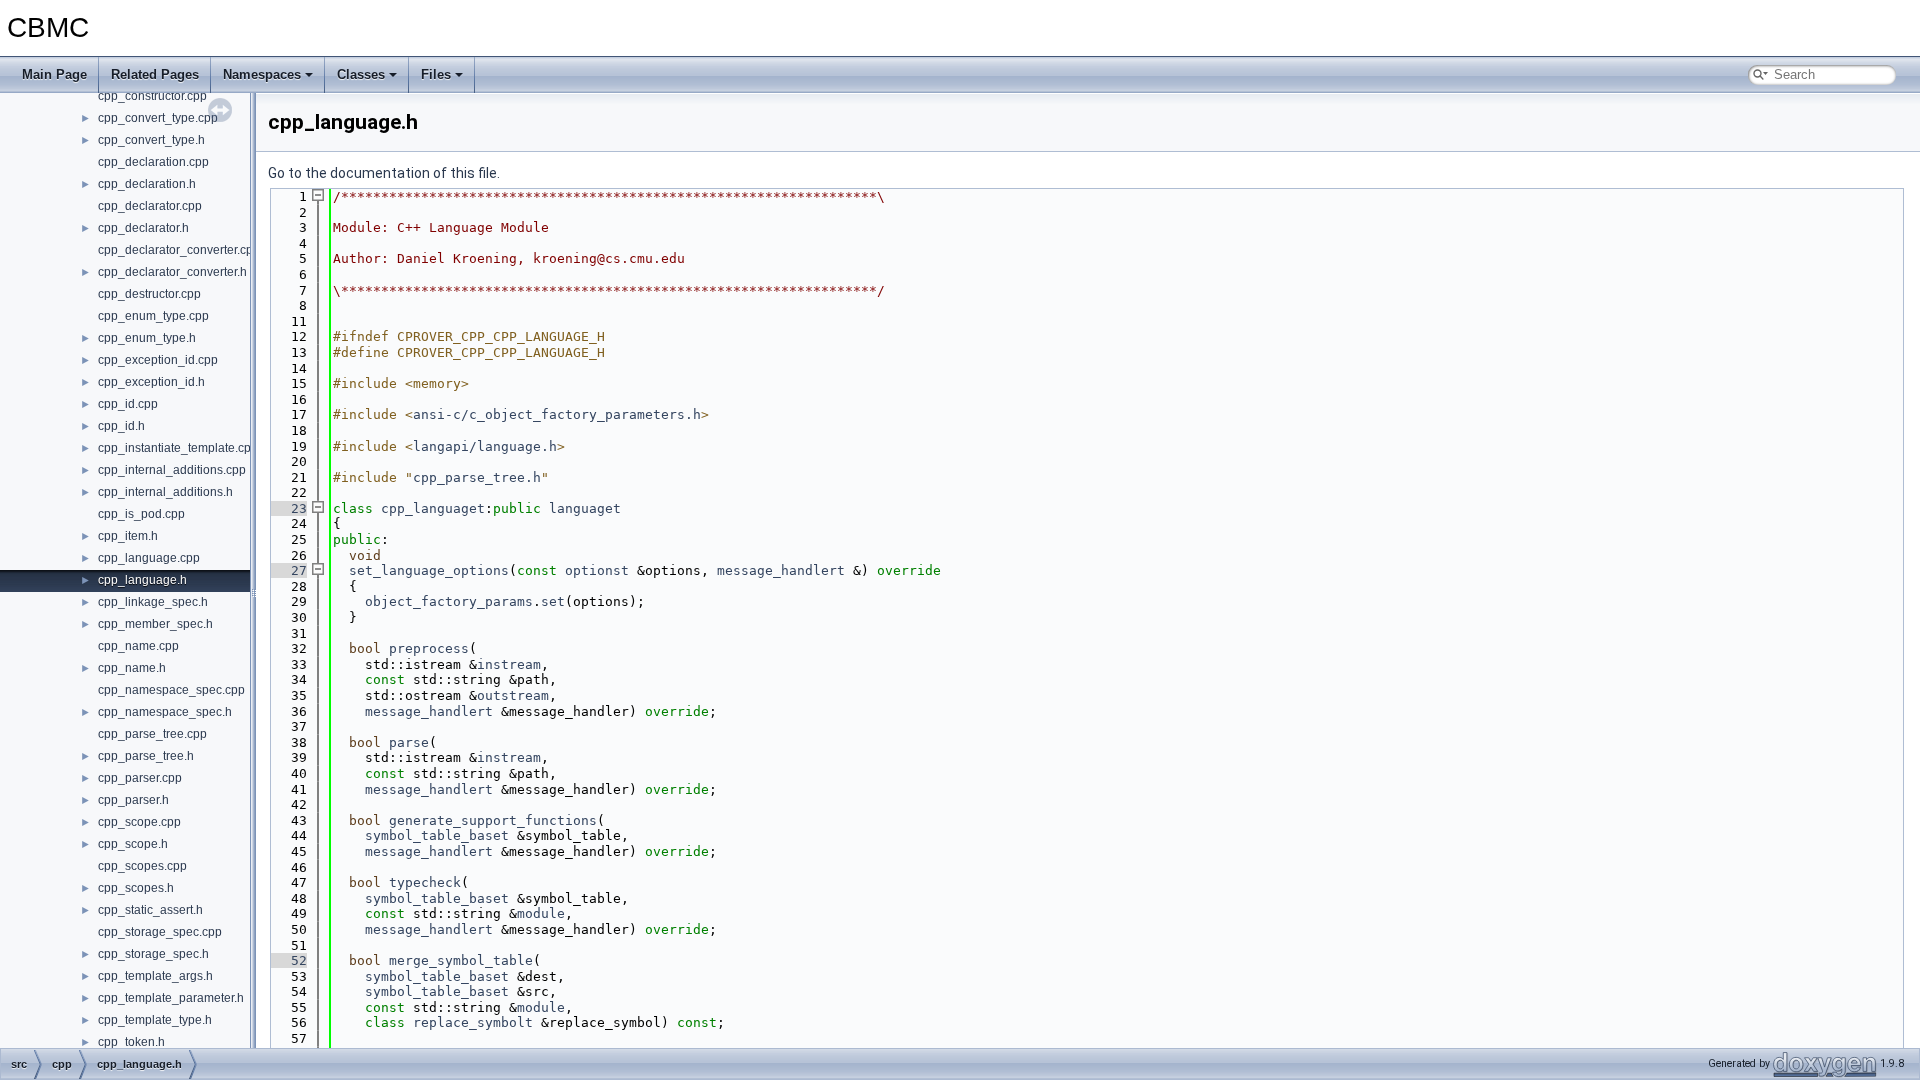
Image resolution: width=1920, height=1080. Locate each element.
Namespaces (262, 74)
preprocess (429, 648)
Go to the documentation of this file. (384, 173)
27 (287, 570)
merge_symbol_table (461, 960)
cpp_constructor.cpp (152, 96)
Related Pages (155, 74)
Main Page (54, 74)
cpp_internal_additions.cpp (172, 470)
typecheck (425, 882)
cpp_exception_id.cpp (158, 360)
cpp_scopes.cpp (142, 866)
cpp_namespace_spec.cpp (171, 690)
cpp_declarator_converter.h (172, 272)
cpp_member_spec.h (155, 624)
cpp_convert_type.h (151, 140)
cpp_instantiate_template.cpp (178, 448)
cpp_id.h (121, 426)
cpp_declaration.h (147, 184)
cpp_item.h (128, 536)
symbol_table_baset (437, 835)
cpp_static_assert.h (150, 910)
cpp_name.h (132, 668)
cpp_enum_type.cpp (153, 316)
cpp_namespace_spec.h (165, 712)
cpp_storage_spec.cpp (160, 932)
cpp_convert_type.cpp (158, 118)
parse (409, 742)
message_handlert (781, 570)
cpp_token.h (131, 1042)
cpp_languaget (433, 508)
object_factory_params (449, 601)
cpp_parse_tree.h (146, 756)
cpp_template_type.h (155, 1020)
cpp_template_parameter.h (171, 998)
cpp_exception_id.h (151, 382)
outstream (513, 695)
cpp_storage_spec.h (153, 954)
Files (436, 74)
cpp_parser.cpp (140, 778)
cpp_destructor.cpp (149, 294)
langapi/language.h (485, 446)
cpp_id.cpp (128, 404)
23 (287, 508)
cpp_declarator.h (143, 228)
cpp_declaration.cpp (153, 162)
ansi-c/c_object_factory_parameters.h (557, 414)
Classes (361, 74)
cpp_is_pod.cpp (141, 514)
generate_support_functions (493, 820)
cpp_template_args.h (155, 976)
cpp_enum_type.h (147, 338)
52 (287, 960)
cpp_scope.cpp (139, 822)
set (553, 601)
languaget (585, 508)
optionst (597, 570)
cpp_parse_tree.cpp (152, 734)
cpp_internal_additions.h (165, 492)
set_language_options (429, 570)
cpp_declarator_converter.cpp (179, 250)
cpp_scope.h (133, 844)
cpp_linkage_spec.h (153, 602)
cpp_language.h (142, 580)
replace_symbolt (473, 1022)
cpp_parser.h (133, 800)
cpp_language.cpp (149, 558)
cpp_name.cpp (138, 646)
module (541, 913)
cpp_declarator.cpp (150, 206)
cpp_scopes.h (136, 888)
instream (509, 664)
